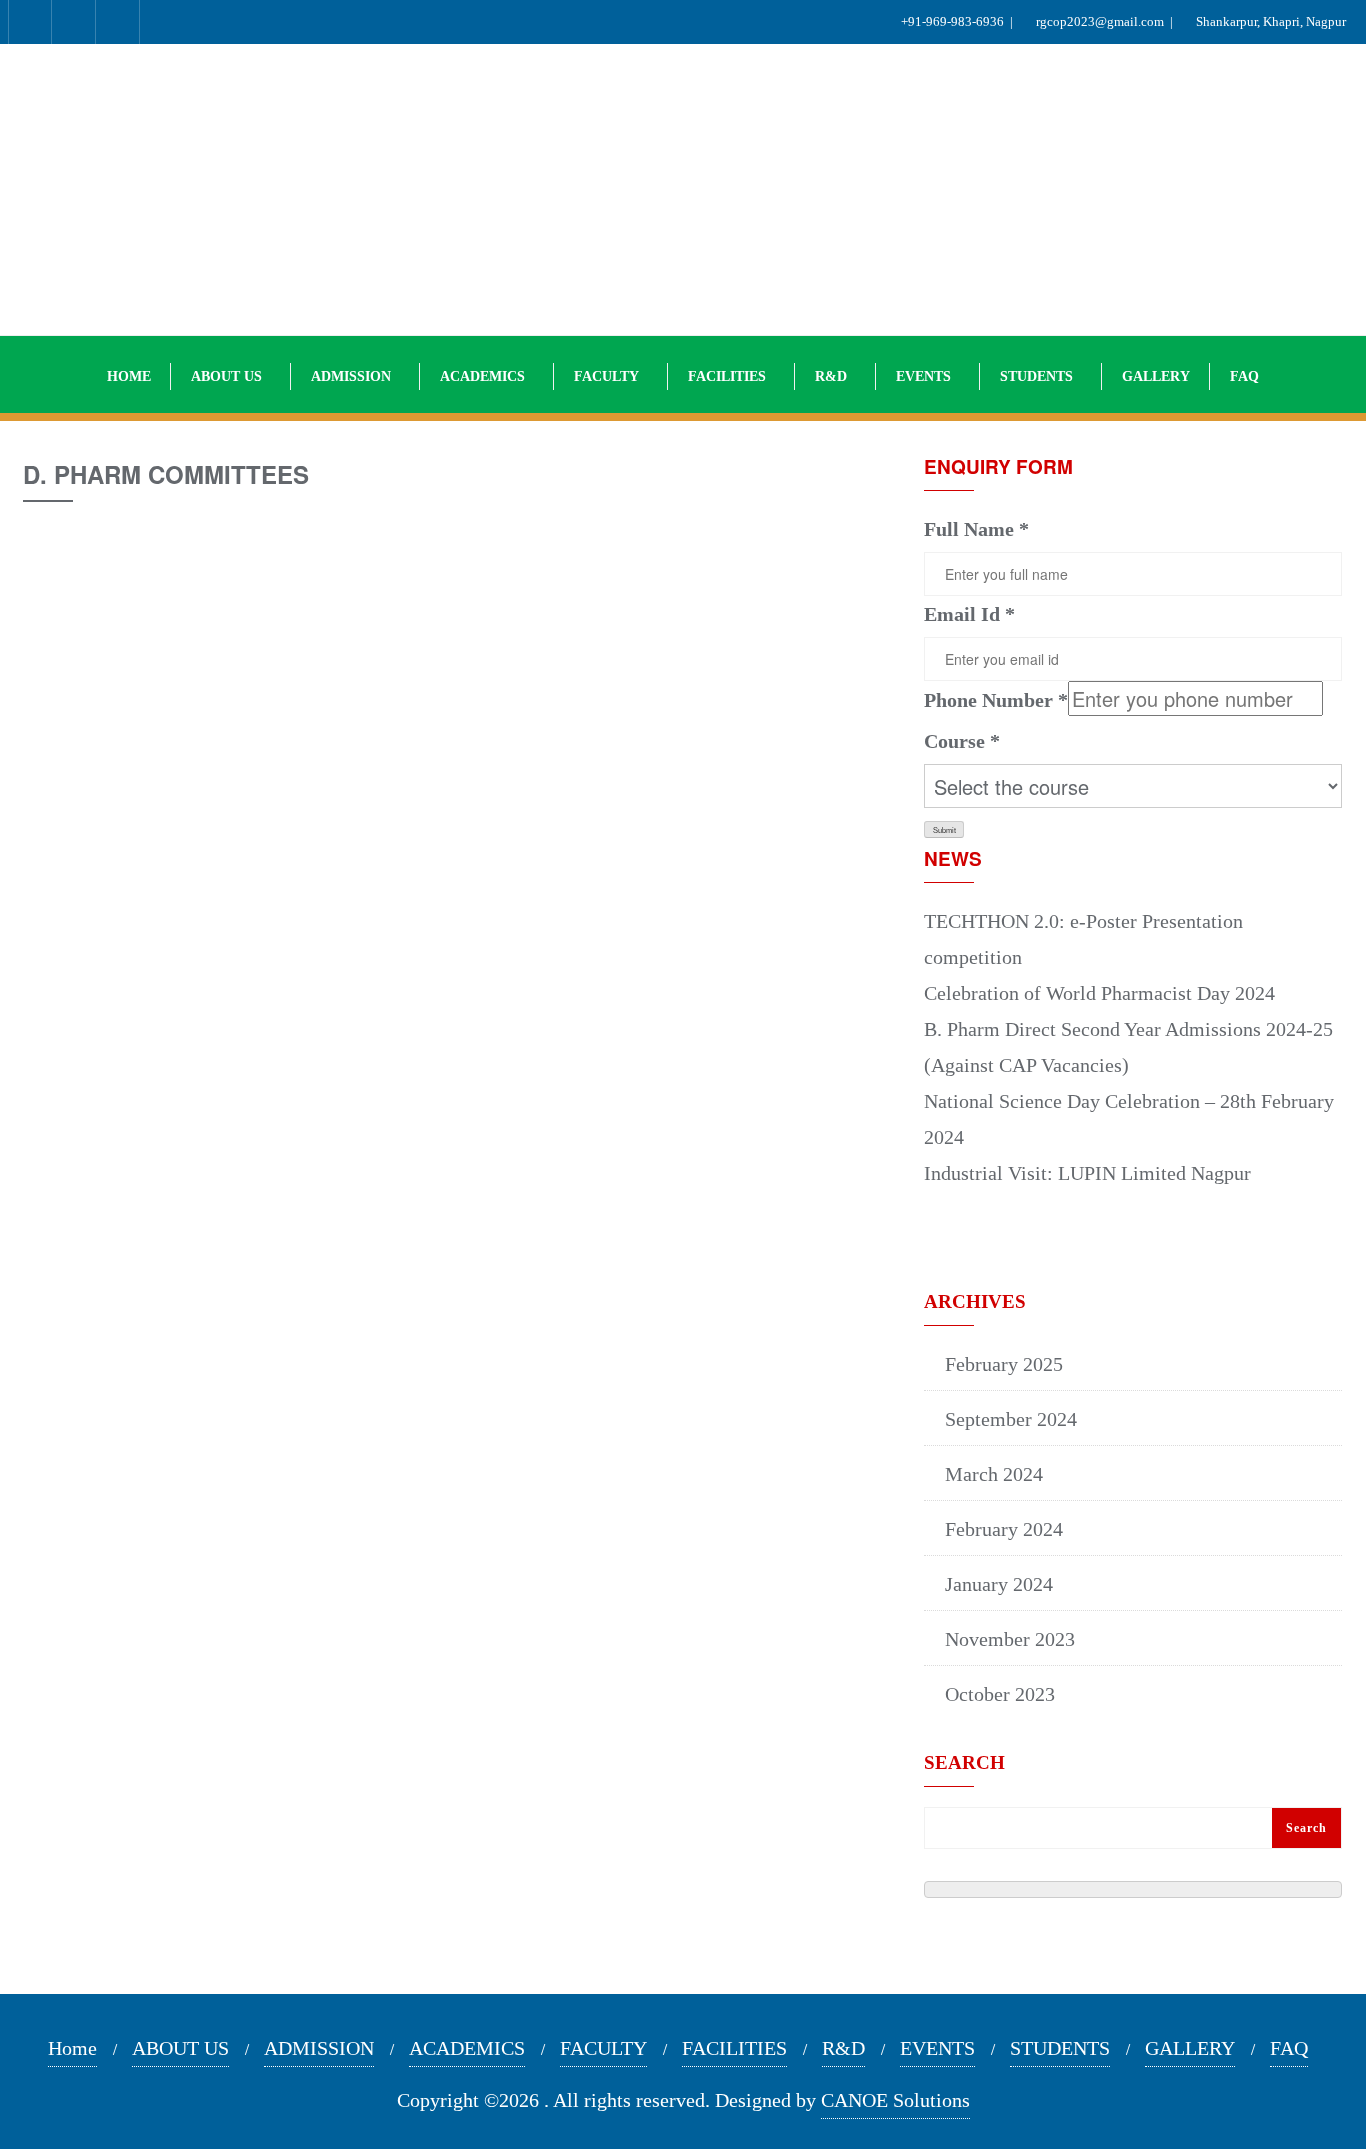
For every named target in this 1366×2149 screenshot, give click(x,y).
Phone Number (996, 700)
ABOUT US (180, 2048)
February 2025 (1004, 1364)
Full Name (976, 529)
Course (962, 741)
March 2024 (994, 1474)
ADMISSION (319, 2048)
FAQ (1289, 2048)
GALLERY (1190, 2048)
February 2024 (1004, 1529)
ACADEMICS (467, 2048)
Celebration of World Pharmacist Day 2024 (1099, 993)
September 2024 (1011, 1419)
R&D (843, 2048)
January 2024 (999, 1584)
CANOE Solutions (895, 2100)
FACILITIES (734, 2048)
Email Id (969, 614)
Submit (944, 829)
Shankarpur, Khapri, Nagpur (1274, 21)
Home (72, 2048)
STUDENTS (1060, 2048)
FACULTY (603, 2048)
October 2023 (1000, 1694)
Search (964, 1763)
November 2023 (1010, 1639)
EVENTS (937, 2048)
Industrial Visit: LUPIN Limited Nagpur (1087, 1173)
